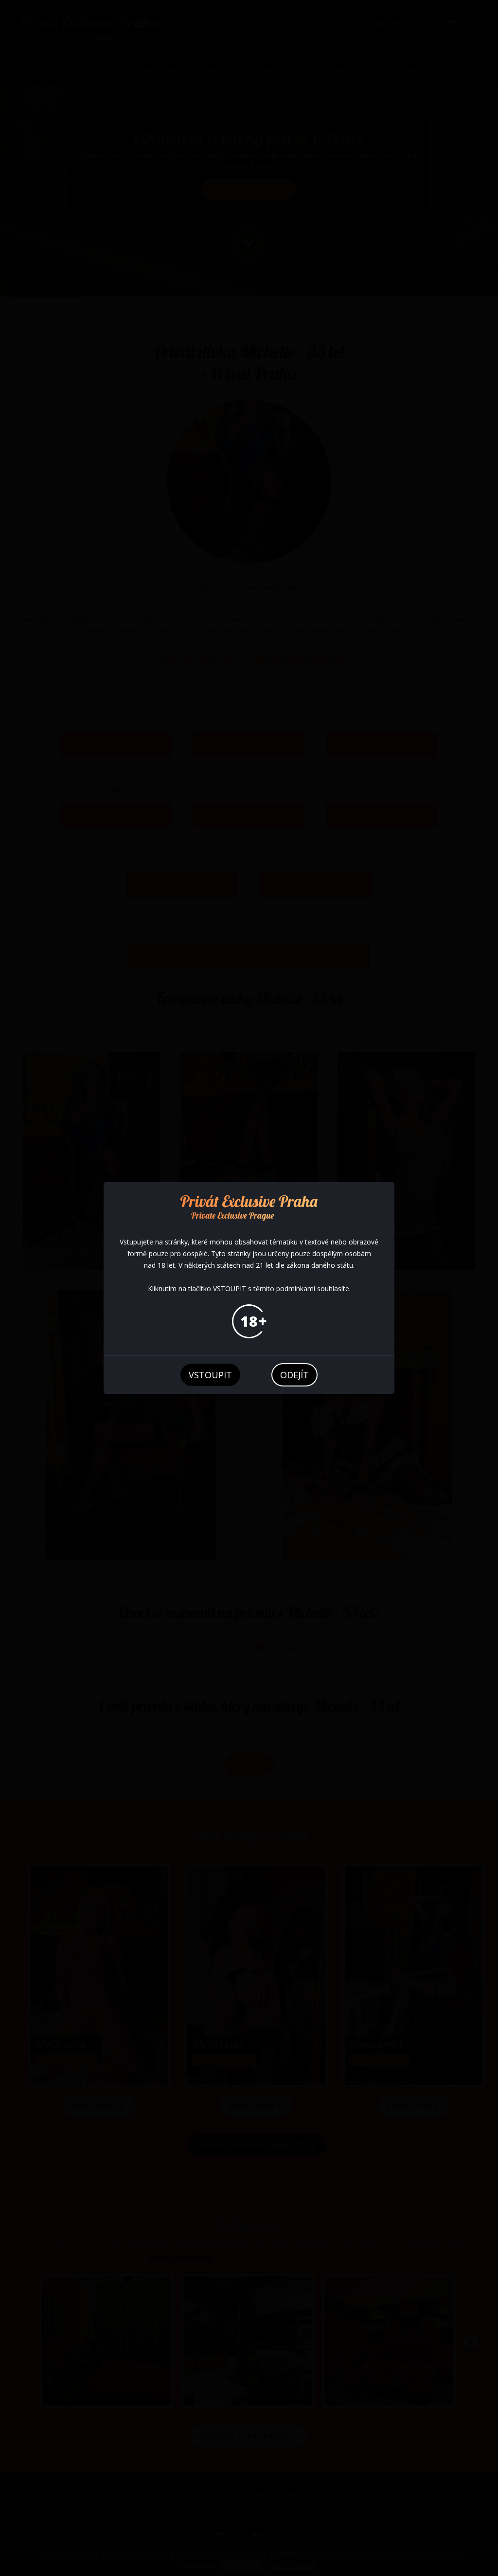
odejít (294, 1375)
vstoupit (210, 1375)
